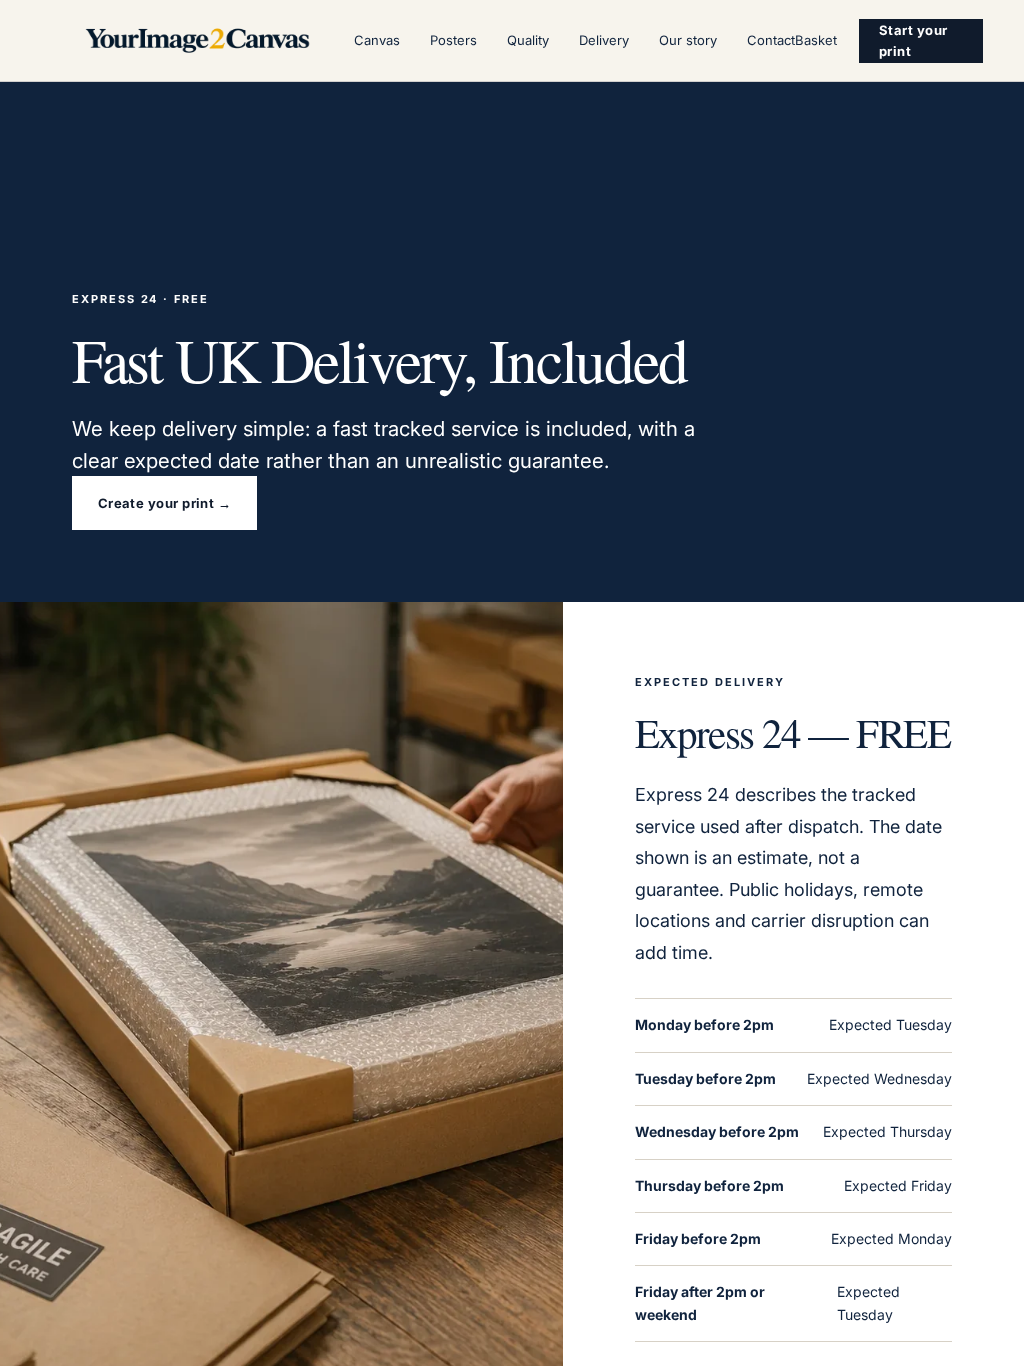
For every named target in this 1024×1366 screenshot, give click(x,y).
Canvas (377, 40)
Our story (688, 40)
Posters (453, 40)
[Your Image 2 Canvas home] (197, 41)
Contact (771, 40)
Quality (528, 40)
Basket (816, 40)
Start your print (913, 40)
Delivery (604, 40)
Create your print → (165, 503)
